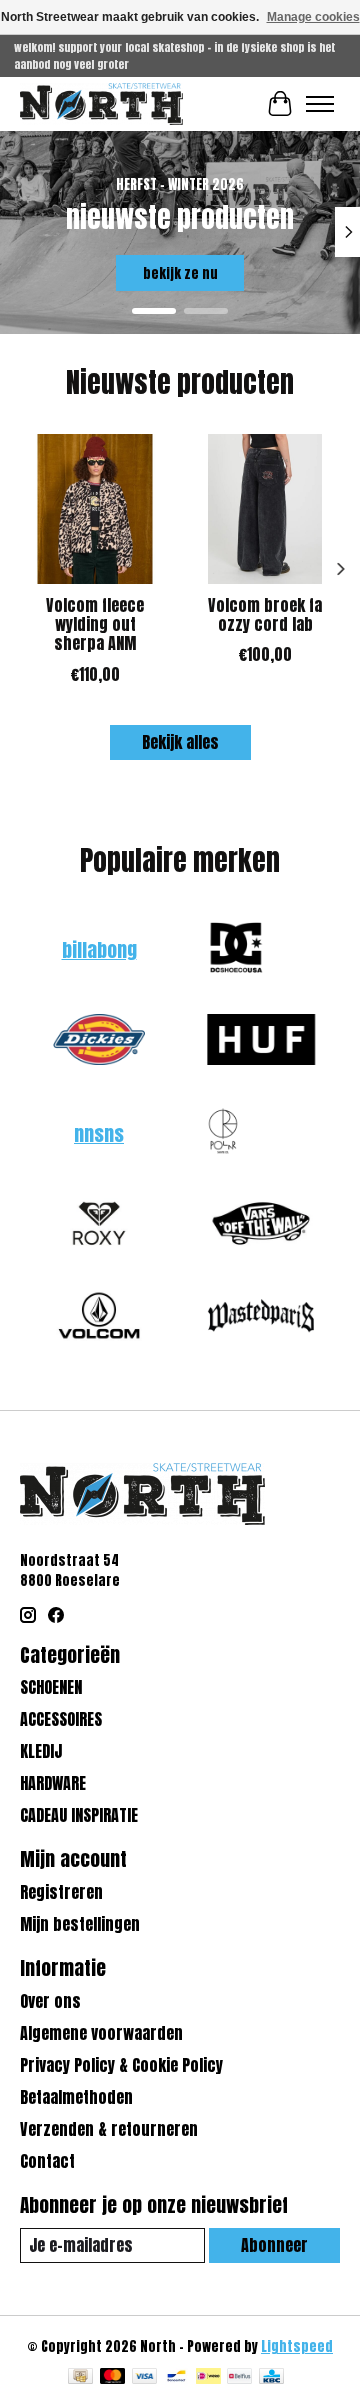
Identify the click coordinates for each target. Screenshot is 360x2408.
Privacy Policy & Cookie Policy (121, 2065)
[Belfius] (239, 2378)
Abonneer (274, 2245)
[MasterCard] (113, 2378)
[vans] (261, 1226)
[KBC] (271, 2378)
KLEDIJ (41, 1751)
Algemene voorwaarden (101, 2033)
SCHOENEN (51, 1687)
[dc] (236, 950)
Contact (47, 2161)
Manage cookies (313, 17)
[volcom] (99, 1318)
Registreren (61, 1892)
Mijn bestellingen (80, 1924)
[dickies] (99, 1042)
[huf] (261, 1042)
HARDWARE (53, 1783)
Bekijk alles (180, 742)
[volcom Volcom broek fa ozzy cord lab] (265, 509)
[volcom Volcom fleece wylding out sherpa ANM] (95, 509)
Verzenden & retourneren (109, 2129)
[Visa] (145, 2378)
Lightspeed (297, 2346)
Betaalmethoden (76, 2097)
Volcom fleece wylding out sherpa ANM (95, 624)
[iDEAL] (208, 2378)
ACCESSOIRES (61, 1719)
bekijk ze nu (180, 273)
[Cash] (80, 2378)
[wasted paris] (261, 1318)
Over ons (50, 2001)
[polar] (223, 1134)
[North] (101, 103)
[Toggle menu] (320, 104)
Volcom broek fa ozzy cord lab (265, 614)
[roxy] (99, 1226)
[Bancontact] (176, 2378)
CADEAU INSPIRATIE (79, 1815)
